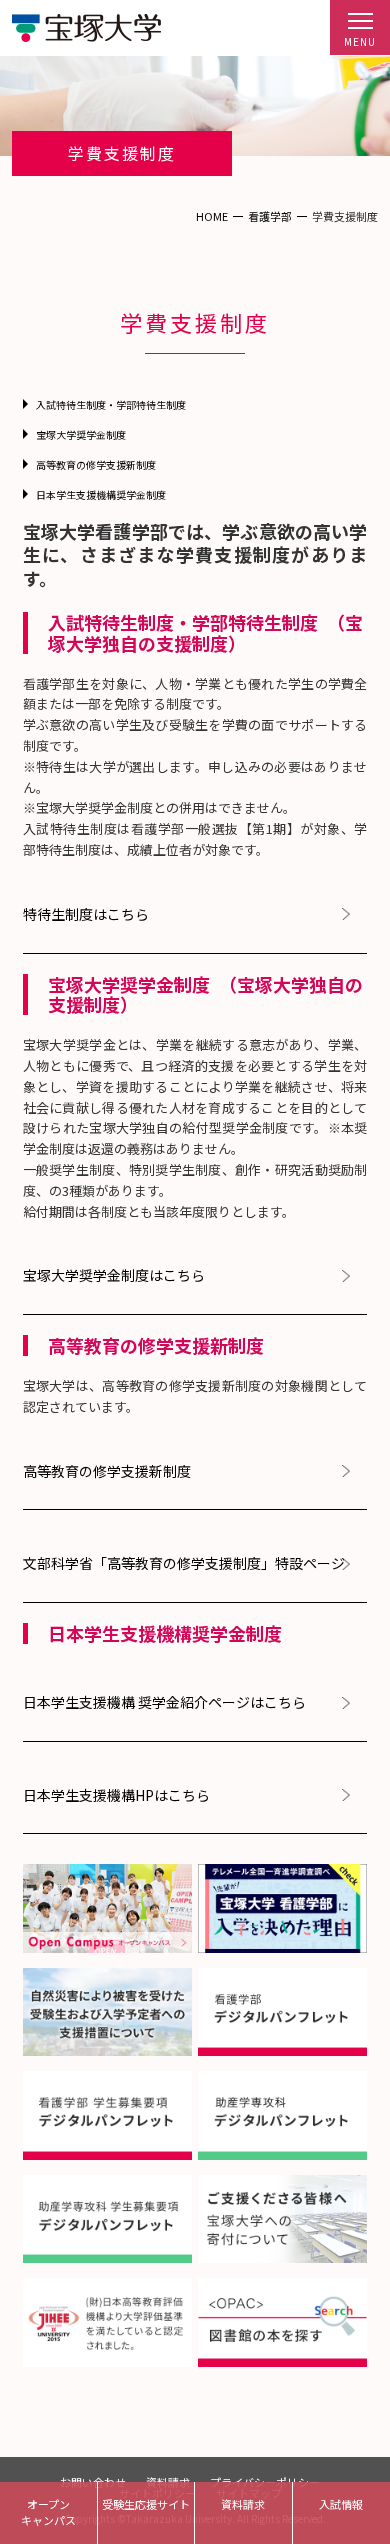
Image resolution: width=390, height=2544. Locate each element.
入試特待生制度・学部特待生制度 (111, 404)
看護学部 (270, 216)
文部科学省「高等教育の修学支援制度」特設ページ (184, 1563)
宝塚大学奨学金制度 (81, 434)
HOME (212, 216)
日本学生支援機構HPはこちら (116, 1795)
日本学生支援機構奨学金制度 (101, 494)
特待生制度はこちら (86, 914)
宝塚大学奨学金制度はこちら (114, 1275)
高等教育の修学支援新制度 (96, 464)
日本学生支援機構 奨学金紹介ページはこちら (164, 1702)
